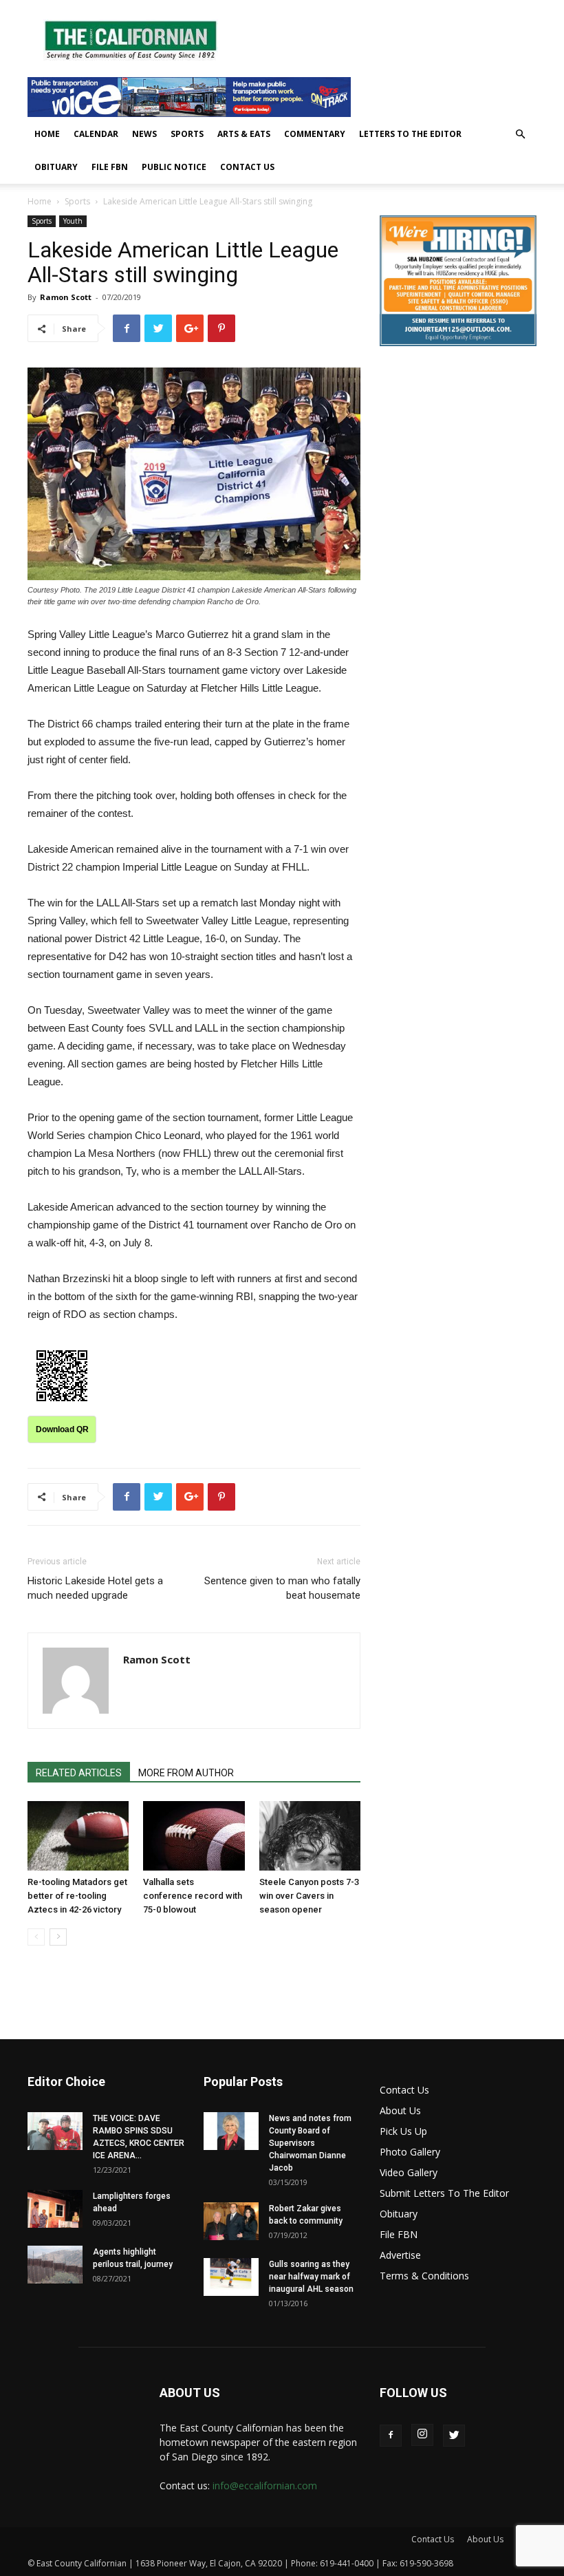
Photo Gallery (410, 2152)
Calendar (96, 134)
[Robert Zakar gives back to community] (231, 2221)
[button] (520, 135)
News (144, 134)
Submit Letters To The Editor (444, 2193)
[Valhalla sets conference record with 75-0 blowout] (194, 1836)
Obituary (56, 167)
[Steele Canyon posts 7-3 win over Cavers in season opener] (310, 1836)
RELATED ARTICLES (79, 1773)
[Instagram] (422, 2435)
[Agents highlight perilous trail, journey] (55, 2265)
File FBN (110, 167)
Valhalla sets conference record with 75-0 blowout (193, 1896)
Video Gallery (409, 2172)
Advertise (400, 2255)
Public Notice (174, 167)
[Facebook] (391, 2436)
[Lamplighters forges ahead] (55, 2209)
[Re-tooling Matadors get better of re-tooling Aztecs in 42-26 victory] (78, 1836)
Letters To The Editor (410, 134)
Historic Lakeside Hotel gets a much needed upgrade (95, 1588)
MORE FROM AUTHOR (186, 1773)
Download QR (62, 1429)
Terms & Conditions (424, 2276)
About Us (400, 2110)
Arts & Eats (244, 134)
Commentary (315, 134)
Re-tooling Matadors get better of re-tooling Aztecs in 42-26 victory (77, 1896)
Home (47, 134)
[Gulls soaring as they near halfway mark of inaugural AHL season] (231, 2277)
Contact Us (247, 167)
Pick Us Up (403, 2131)
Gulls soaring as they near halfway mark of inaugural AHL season (311, 2277)
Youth (73, 221)
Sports (187, 134)
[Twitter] (454, 2436)
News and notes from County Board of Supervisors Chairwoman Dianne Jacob (310, 2143)
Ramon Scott (66, 297)
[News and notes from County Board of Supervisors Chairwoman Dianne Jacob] (231, 2131)
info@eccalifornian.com (265, 2485)
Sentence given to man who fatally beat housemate (282, 1588)
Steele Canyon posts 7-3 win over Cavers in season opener (309, 1896)
